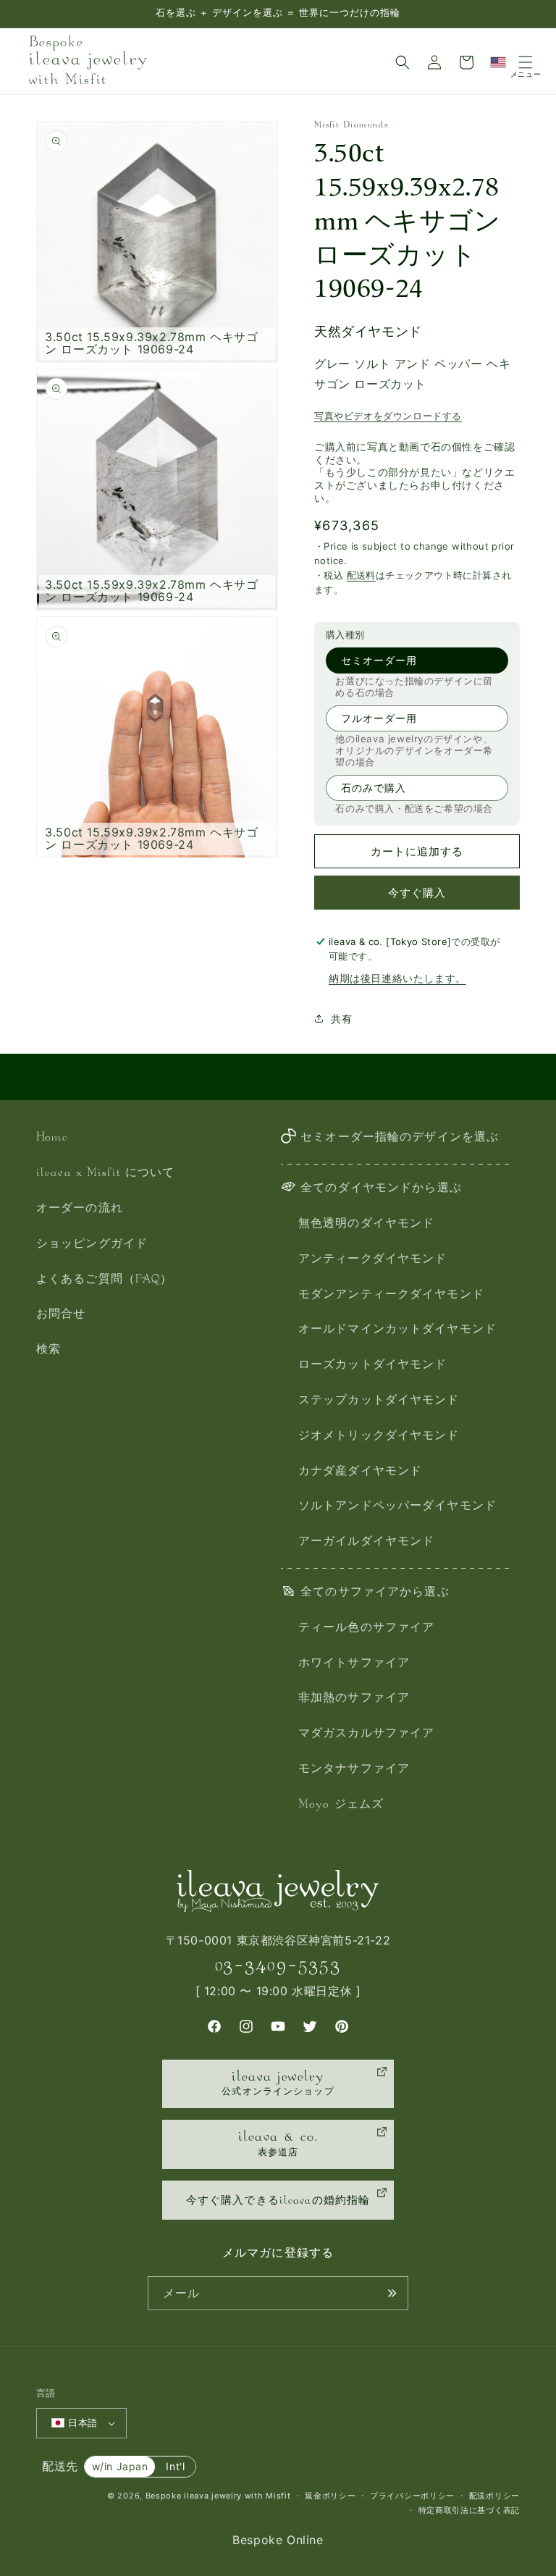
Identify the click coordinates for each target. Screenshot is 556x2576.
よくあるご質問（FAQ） (104, 1280)
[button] (403, 62)
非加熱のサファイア (354, 1699)
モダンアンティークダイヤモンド (391, 1295)
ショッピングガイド (92, 1245)
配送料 (361, 575)
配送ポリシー (494, 2496)
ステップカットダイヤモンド (379, 1401)
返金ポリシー (330, 2496)
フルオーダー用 (379, 718)
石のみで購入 (374, 788)
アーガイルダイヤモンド (366, 1542)
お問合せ (61, 1315)
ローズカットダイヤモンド (372, 1365)
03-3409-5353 (278, 1965)
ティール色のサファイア (366, 1628)
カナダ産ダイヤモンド (360, 1472)
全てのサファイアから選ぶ (375, 1593)
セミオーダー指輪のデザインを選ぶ (400, 1138)
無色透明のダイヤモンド (366, 1224)
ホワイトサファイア (354, 1664)
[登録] (392, 2293)
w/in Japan (120, 2466)
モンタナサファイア (354, 1770)
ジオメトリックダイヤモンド (379, 1436)
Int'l (175, 2466)
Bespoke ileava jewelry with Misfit (218, 2496)
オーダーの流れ (80, 1209)
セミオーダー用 (379, 660)
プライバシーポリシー (412, 2496)
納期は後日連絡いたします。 (397, 978)
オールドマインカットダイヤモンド (397, 1330)
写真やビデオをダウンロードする (388, 416)
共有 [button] (341, 1019)
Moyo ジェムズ (341, 1805)
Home (52, 1138)
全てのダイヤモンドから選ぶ (381, 1189)
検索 (49, 1350)
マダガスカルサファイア (366, 1734)
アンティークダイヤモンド (372, 1260)
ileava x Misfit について (105, 1174)
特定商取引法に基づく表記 (469, 2510)
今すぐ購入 (417, 893)
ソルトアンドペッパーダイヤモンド (397, 1507)
